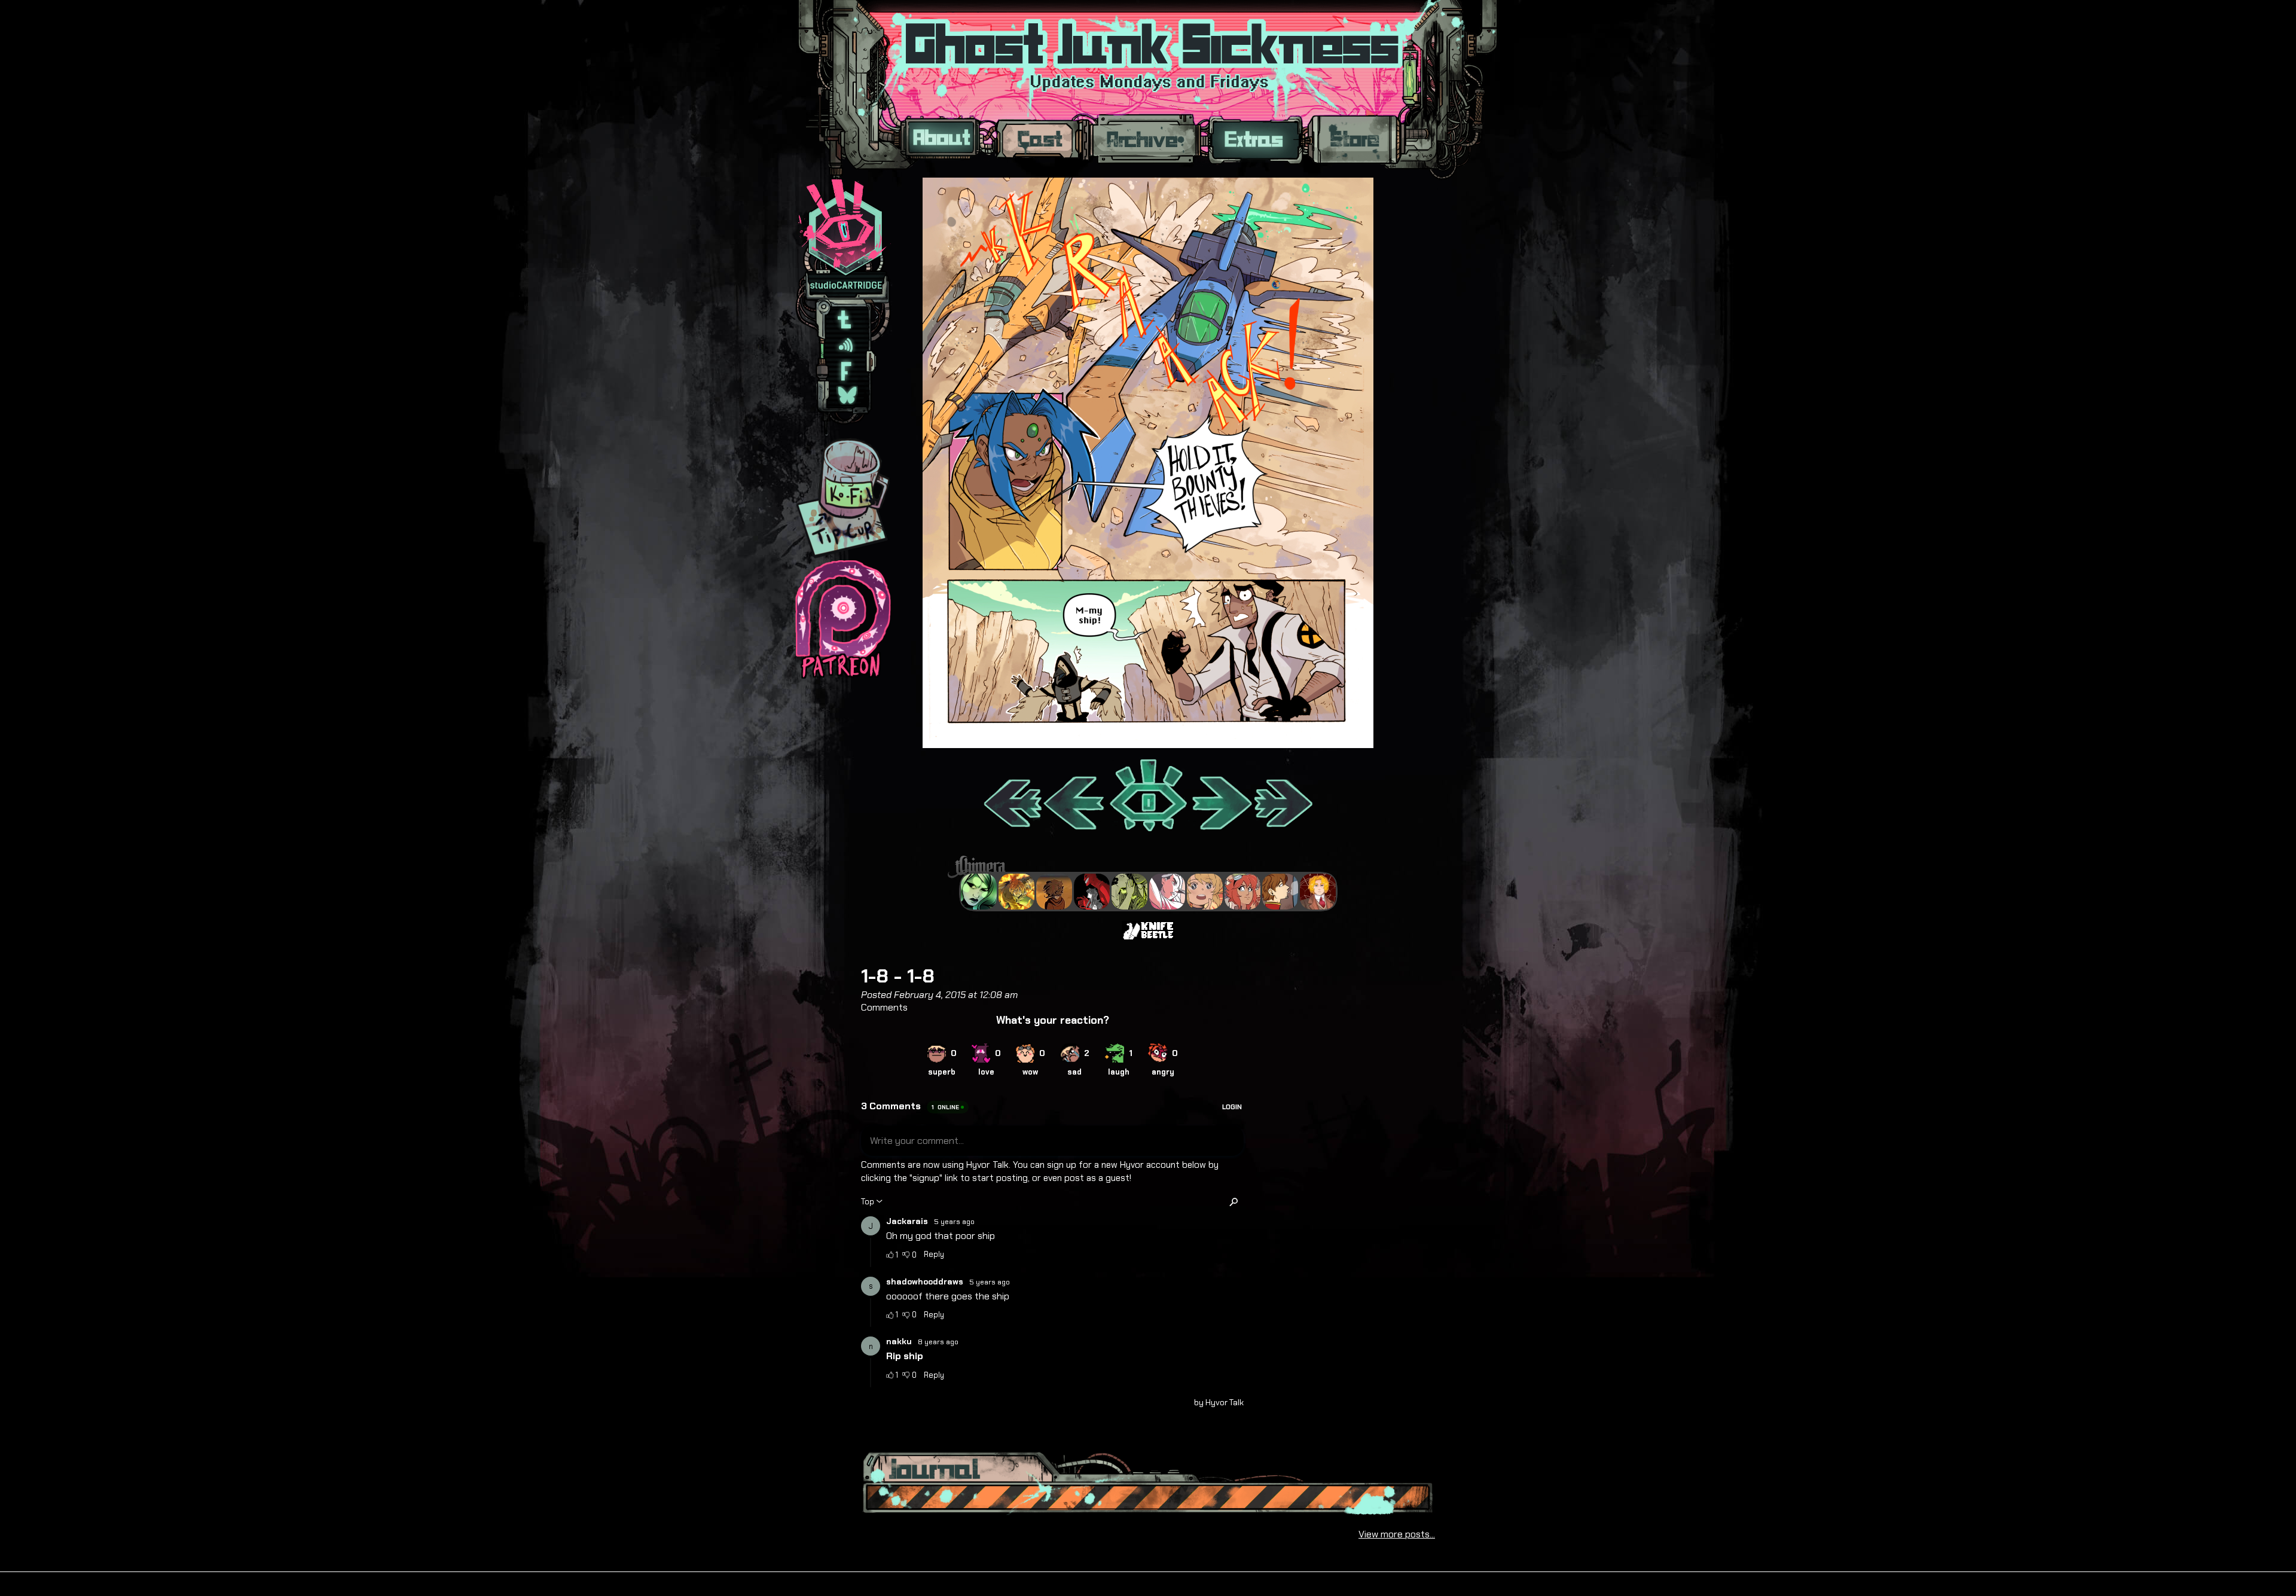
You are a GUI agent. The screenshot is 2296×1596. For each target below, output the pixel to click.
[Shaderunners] (1129, 892)
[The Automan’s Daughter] (1242, 892)
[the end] (979, 892)
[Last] (1284, 797)
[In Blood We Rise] (1318, 892)
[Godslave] (1167, 892)
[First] (1012, 797)
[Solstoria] (1205, 892)
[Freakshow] (1280, 892)
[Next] (1221, 797)
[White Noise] (1054, 892)
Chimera (1141, 867)
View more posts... (1397, 1534)
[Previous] (1075, 797)
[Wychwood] (1016, 892)
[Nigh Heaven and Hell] (1092, 892)
